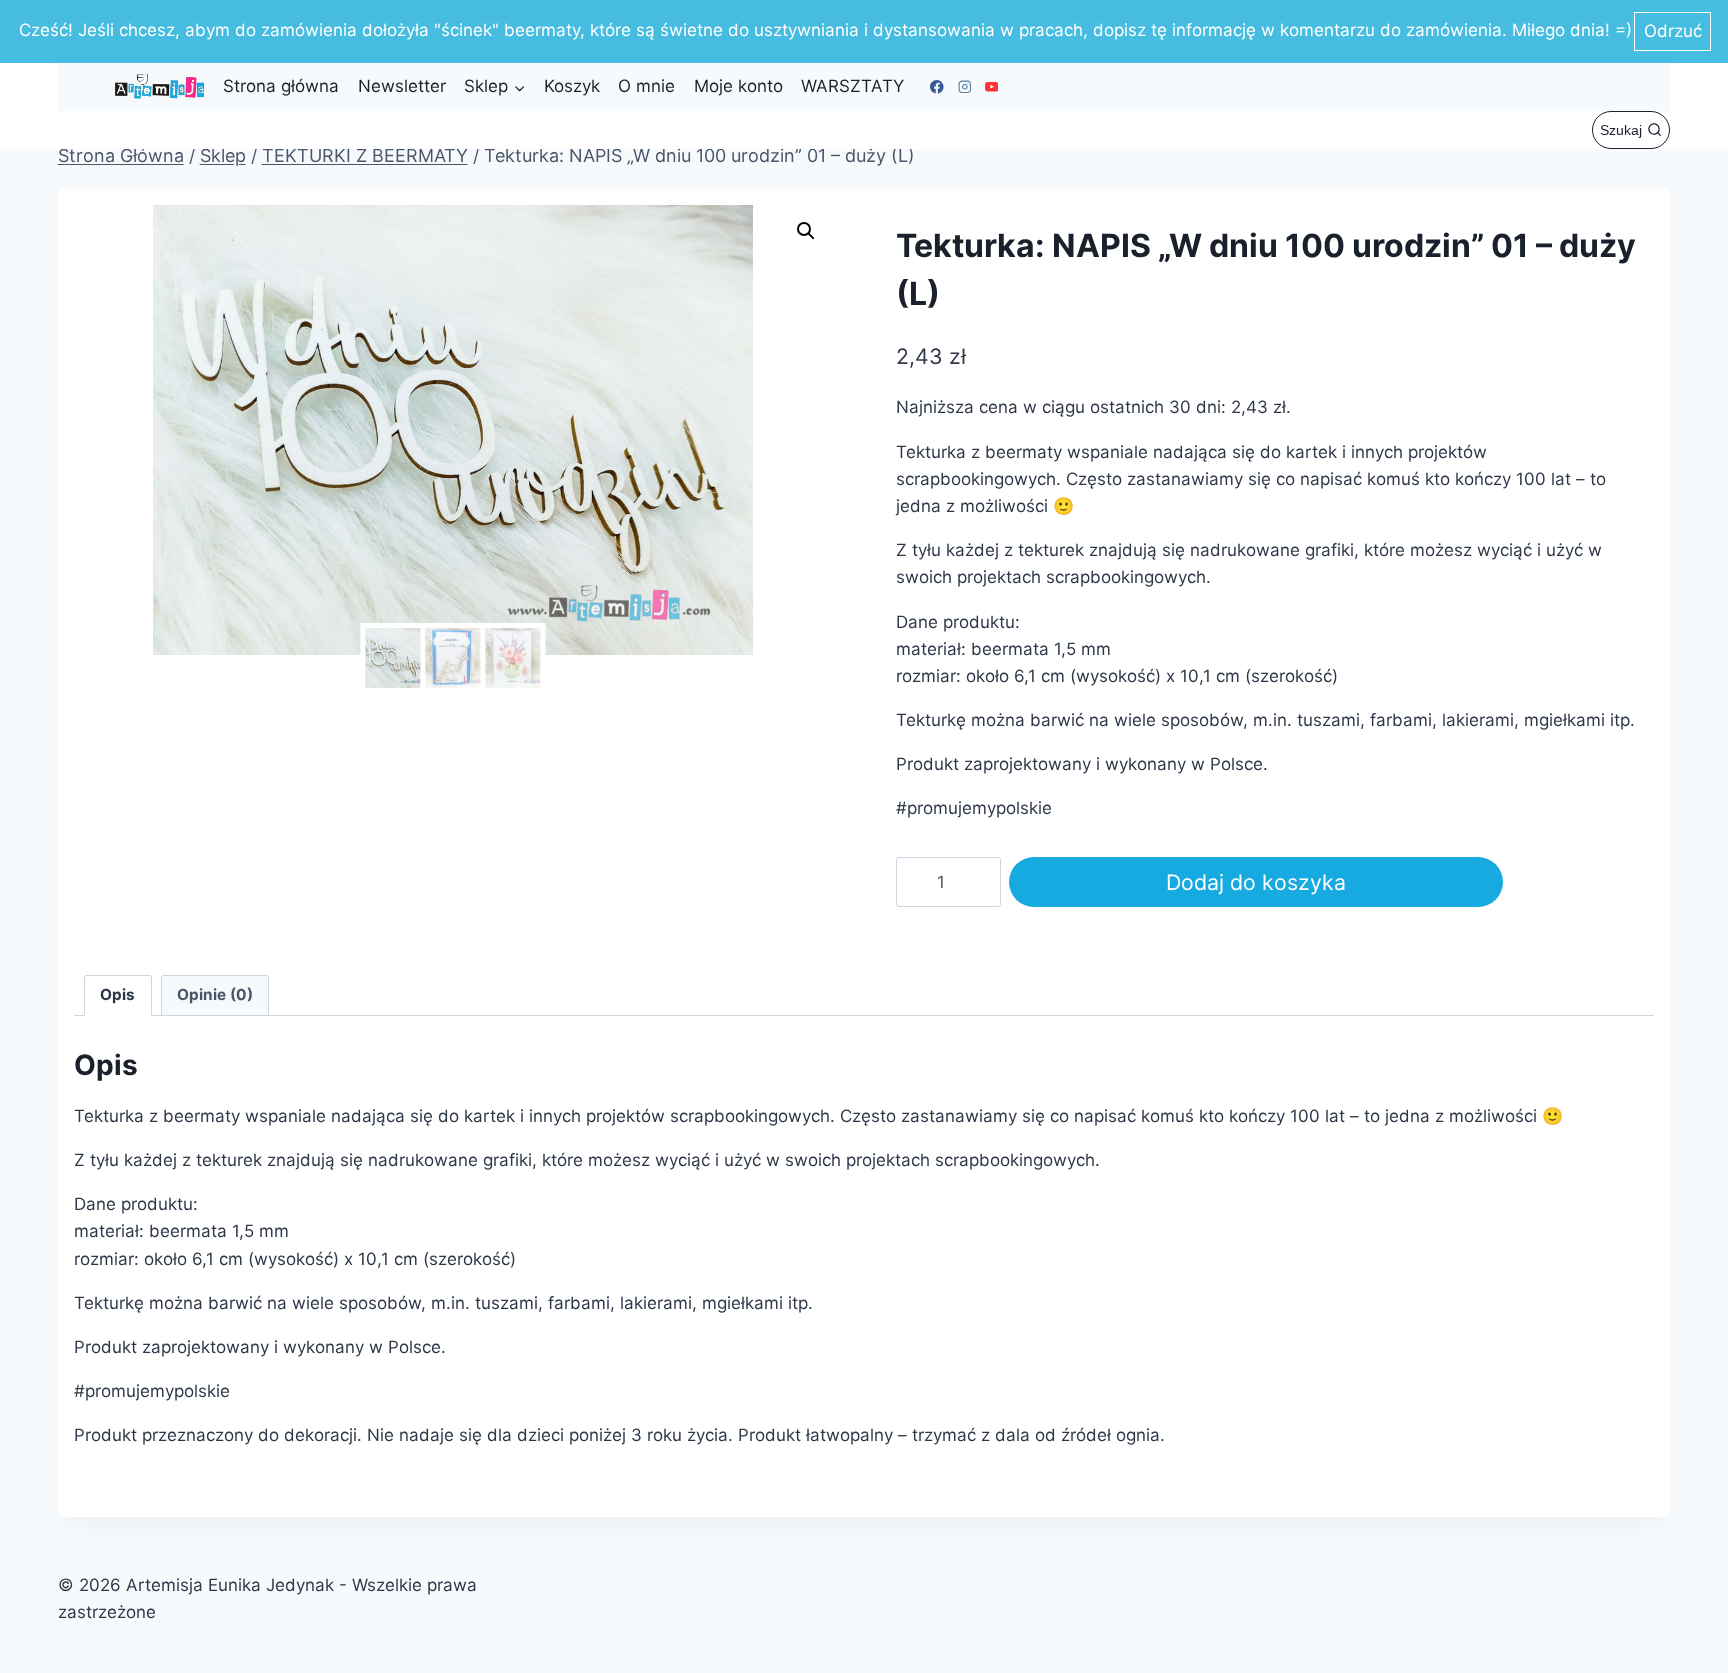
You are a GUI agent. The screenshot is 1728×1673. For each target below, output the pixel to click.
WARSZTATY (852, 86)
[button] (806, 231)
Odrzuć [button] (1673, 31)
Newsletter (402, 86)
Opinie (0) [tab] (215, 994)
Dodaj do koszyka (1256, 882)
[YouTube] (991, 86)
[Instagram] (964, 86)
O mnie (646, 86)
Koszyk (572, 86)
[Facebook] (937, 86)
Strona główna (281, 86)
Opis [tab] (117, 994)
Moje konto (738, 86)
